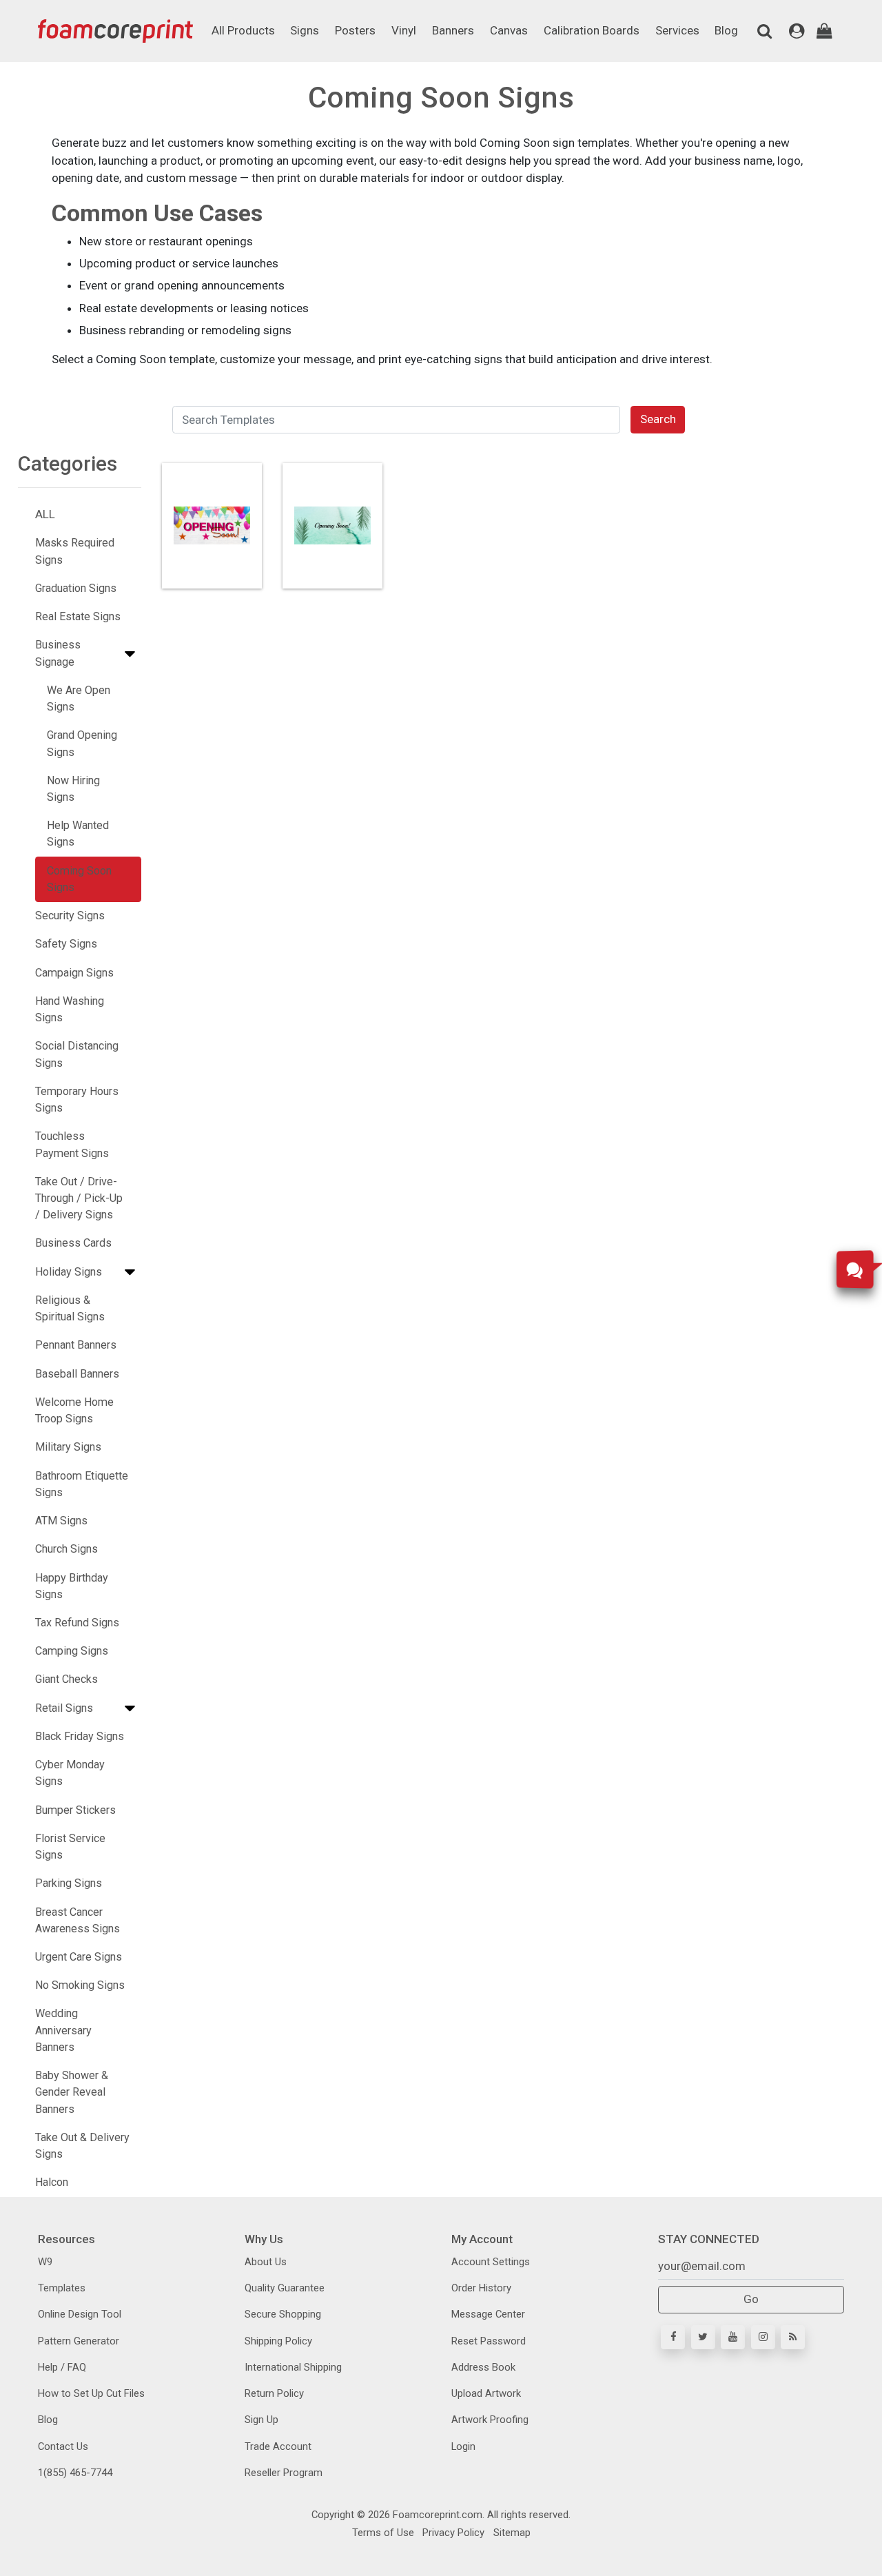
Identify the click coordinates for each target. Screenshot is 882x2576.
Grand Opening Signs (82, 743)
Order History (481, 2288)
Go (751, 2299)
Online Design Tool (80, 2314)
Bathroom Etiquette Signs (82, 1484)
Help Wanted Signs (78, 834)
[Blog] (793, 2337)
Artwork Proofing (490, 2420)
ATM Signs (61, 1521)
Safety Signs (66, 944)
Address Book (483, 2367)
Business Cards (73, 1243)
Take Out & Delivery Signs (82, 2146)
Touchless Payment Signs (72, 1144)
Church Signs (66, 1549)
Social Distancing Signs (77, 1054)
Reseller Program (284, 2473)
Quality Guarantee (285, 2288)
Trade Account (278, 2446)
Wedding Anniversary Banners (63, 2030)
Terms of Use (383, 2533)
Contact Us (63, 2446)
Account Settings (491, 2262)
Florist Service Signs (70, 1847)
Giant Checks (66, 1679)
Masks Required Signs (75, 551)
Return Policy (274, 2393)
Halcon (52, 2182)
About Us (266, 2262)
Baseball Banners (77, 1374)
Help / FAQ (62, 2367)
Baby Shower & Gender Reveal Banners (72, 2092)
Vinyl (404, 30)
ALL (45, 514)
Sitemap (511, 2533)
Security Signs (70, 916)
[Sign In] (797, 31)
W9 (45, 2262)
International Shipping (293, 2367)
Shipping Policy (278, 2341)
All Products (243, 30)
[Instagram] (763, 2337)
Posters (355, 30)
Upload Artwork (486, 2393)
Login (463, 2446)
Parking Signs (69, 1883)
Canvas (509, 30)
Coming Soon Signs (79, 879)
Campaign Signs (74, 973)
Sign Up (261, 2420)
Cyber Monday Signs (70, 1773)
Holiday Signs (69, 1272)
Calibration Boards (592, 30)
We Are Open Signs (79, 698)
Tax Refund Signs (77, 1623)
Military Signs (68, 1447)
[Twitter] (703, 2337)
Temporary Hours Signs (77, 1100)
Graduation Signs (76, 588)
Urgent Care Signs (79, 1957)
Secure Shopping (283, 2314)
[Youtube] (733, 2337)
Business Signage (58, 653)
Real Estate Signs (78, 616)
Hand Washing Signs (70, 1009)
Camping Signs (72, 1651)
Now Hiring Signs (73, 789)
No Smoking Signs (80, 1985)
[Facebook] (673, 2337)
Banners (453, 30)
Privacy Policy (452, 2533)
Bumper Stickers (75, 1810)
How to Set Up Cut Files (91, 2393)
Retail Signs (64, 1708)
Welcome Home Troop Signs (74, 1410)
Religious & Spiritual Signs (70, 1308)
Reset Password (489, 2341)
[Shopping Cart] (824, 31)
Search (658, 419)
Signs (305, 30)
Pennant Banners (76, 1345)
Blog (726, 30)
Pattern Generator (79, 2341)
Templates (62, 2288)
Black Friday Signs (80, 1736)
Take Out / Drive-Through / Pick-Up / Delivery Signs (79, 1198)
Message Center (488, 2314)
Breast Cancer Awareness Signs (78, 1920)
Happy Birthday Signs (72, 1586)
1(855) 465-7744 (75, 2473)
